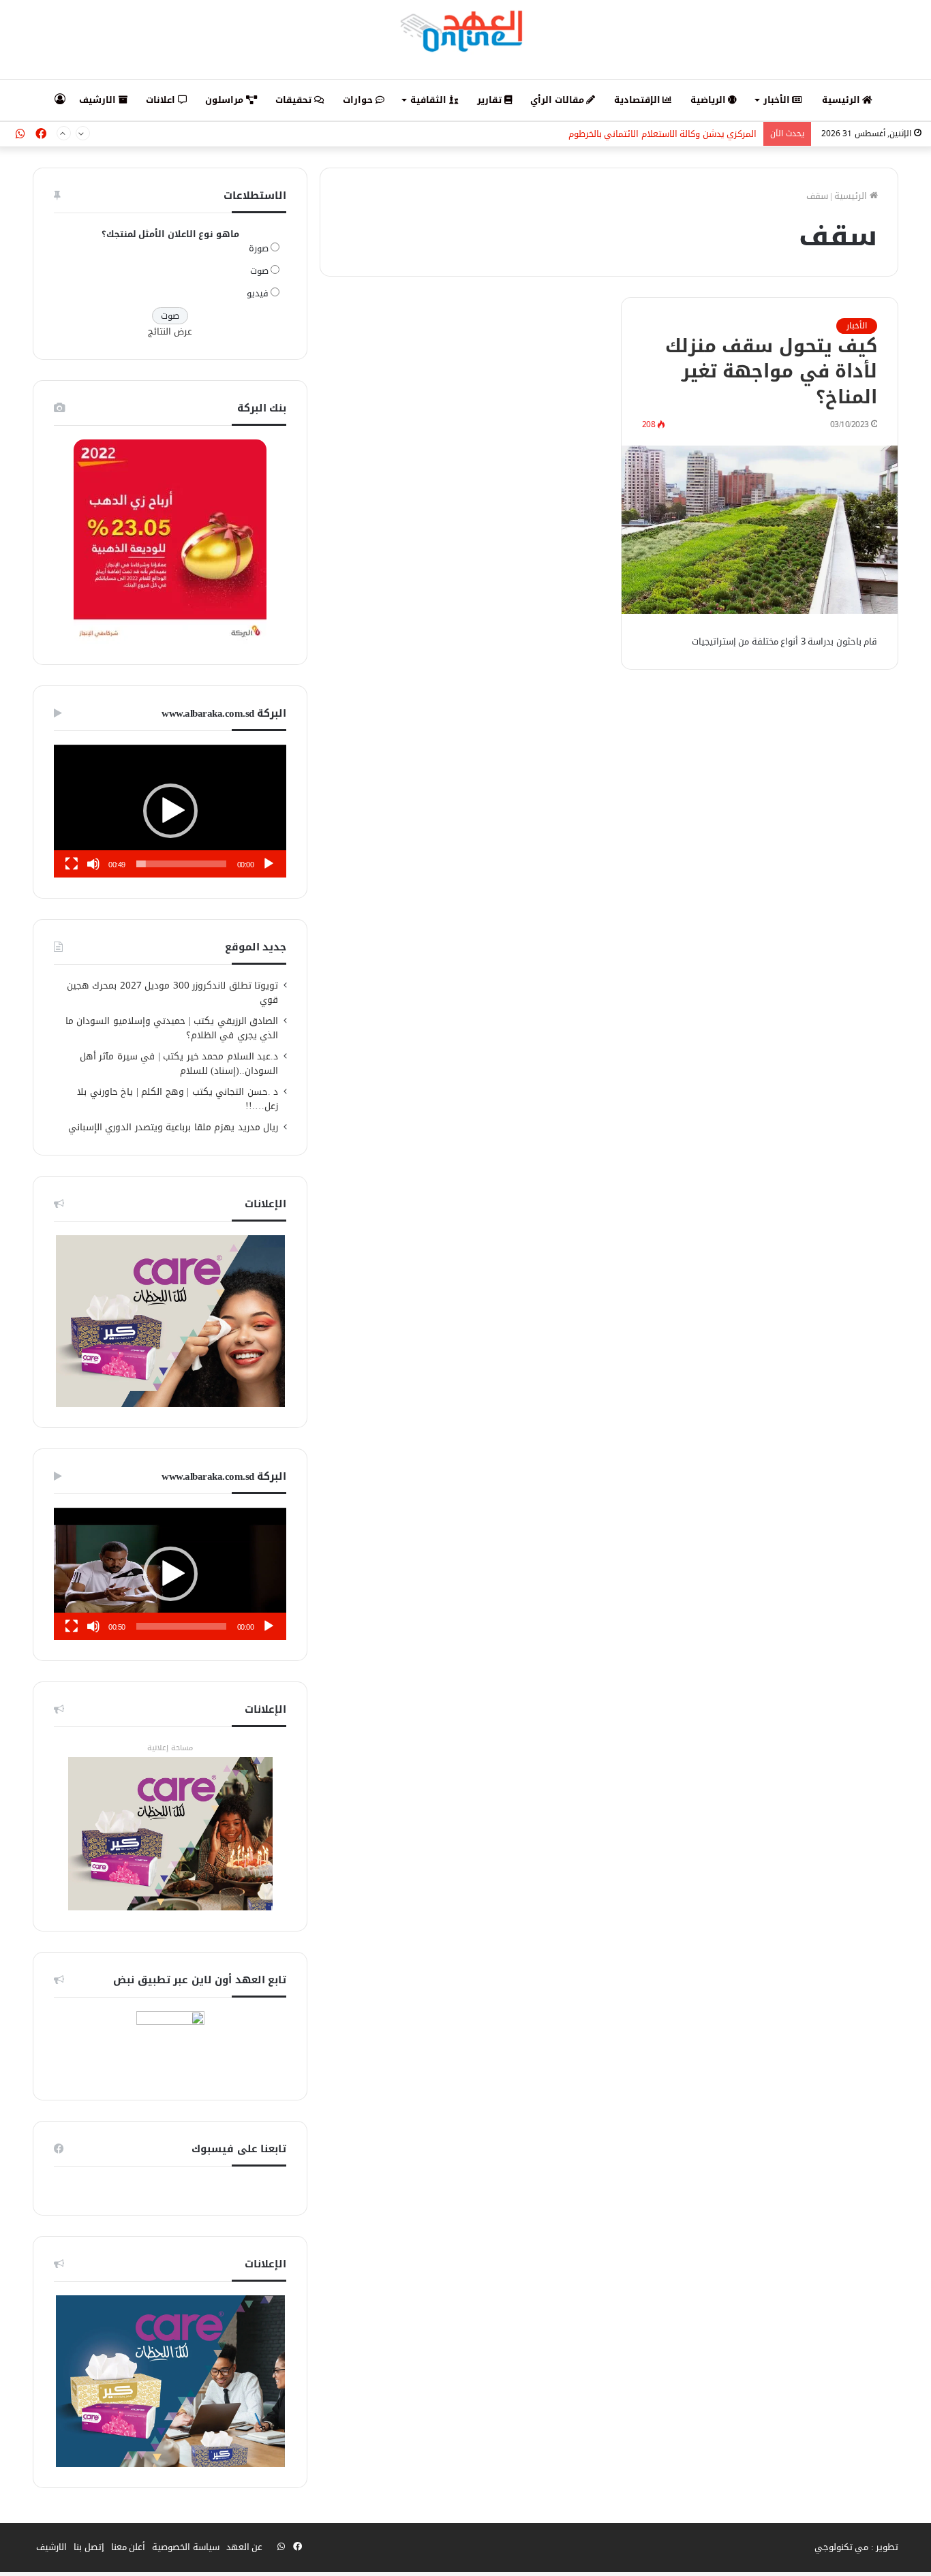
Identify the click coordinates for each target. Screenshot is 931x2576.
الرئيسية (842, 100)
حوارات (359, 100)
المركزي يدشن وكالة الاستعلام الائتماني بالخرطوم (663, 134)
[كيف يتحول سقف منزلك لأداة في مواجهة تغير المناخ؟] (760, 530)
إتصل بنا (89, 2547)
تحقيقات (295, 100)
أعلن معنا (128, 2547)
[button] (170, 811)
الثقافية (430, 100)
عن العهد (245, 2547)
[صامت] (93, 864)
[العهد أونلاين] (465, 31)
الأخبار (778, 100)
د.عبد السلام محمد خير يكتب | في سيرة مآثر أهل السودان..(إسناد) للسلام (179, 1064)
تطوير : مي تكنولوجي (857, 2547)
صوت (259, 271)
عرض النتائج (170, 331)
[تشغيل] (269, 864)
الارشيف (99, 100)
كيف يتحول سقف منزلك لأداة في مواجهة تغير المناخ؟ (772, 372)
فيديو (258, 293)
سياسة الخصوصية (186, 2547)
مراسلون (226, 100)
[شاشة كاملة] (72, 864)
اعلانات (162, 100)
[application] (170, 811)
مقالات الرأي (558, 100)
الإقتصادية (639, 100)
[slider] (181, 864)
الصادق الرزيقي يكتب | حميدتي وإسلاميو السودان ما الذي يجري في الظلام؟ (172, 1028)
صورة (259, 248)
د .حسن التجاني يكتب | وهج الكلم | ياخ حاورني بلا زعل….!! (178, 1099)
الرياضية (709, 100)
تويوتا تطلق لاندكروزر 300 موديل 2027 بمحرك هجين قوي (173, 993)
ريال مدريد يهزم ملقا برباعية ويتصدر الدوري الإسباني (173, 1127)
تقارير (491, 100)
